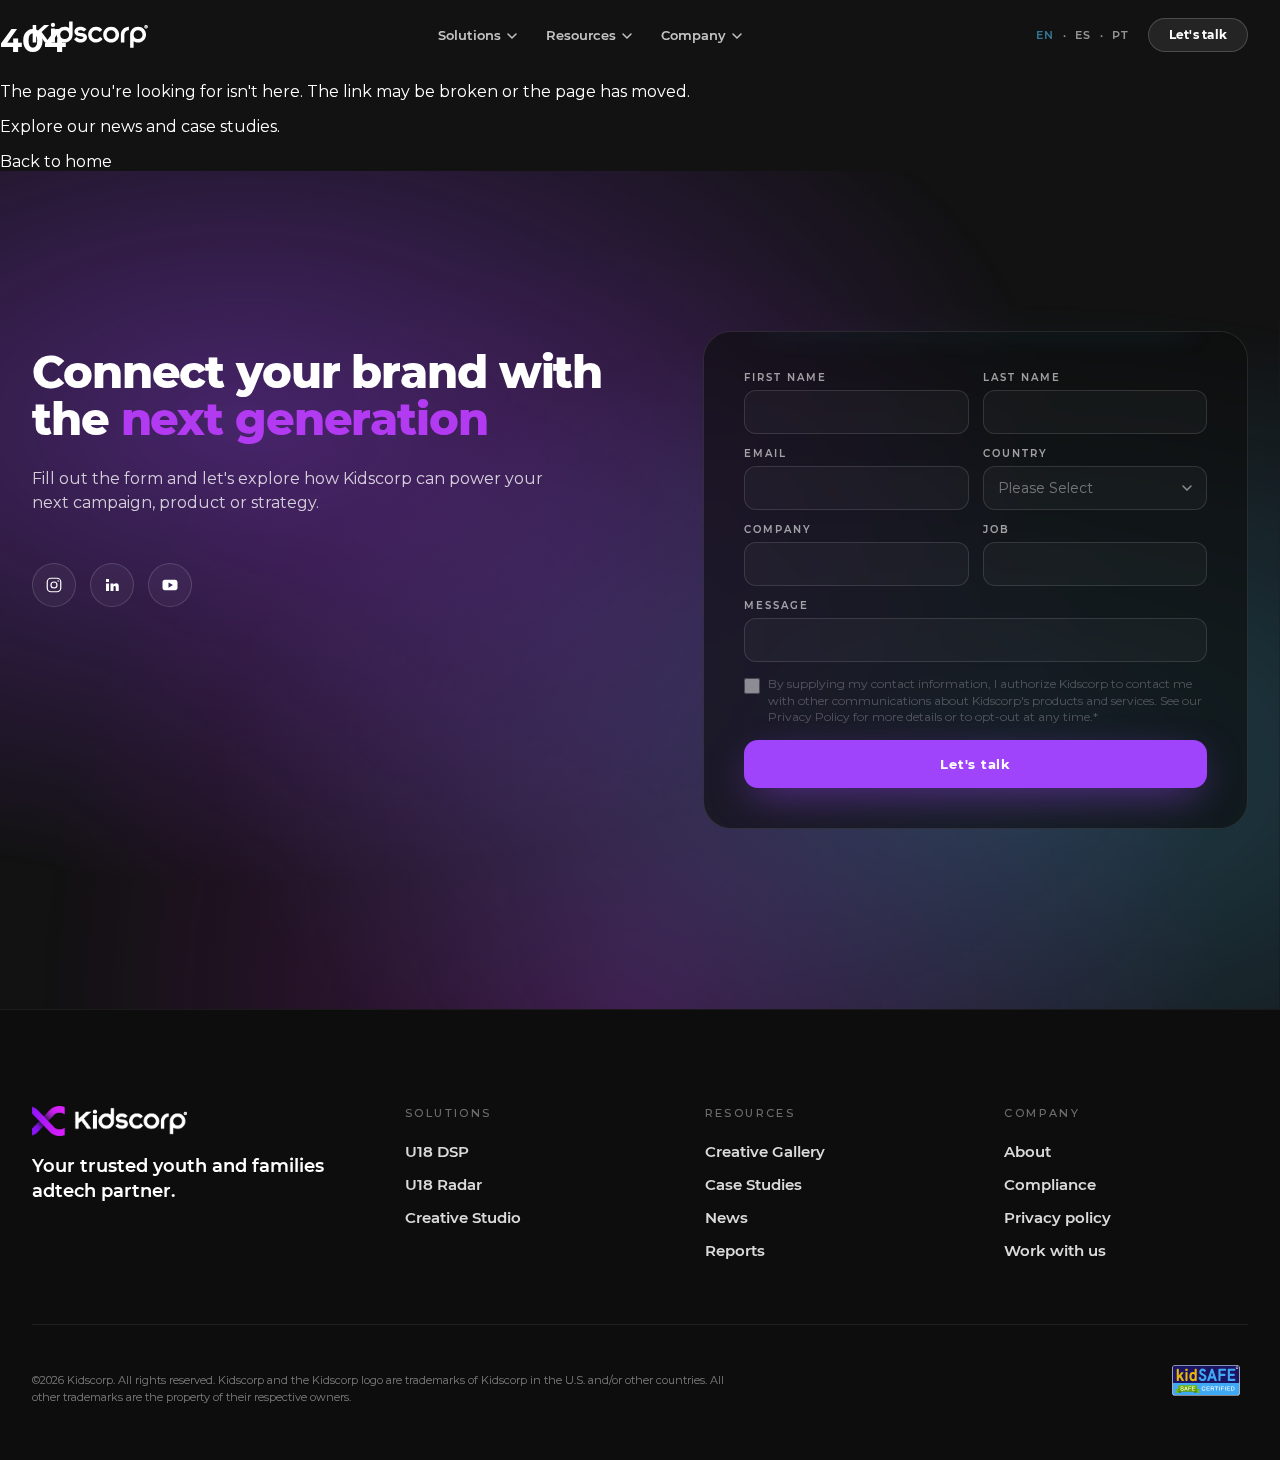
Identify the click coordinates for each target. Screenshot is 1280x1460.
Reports (735, 1250)
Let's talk (1198, 34)
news (121, 126)
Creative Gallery (765, 1151)
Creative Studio (463, 1217)
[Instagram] (54, 585)
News (726, 1217)
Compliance (1050, 1184)
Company (693, 35)
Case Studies (753, 1184)
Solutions (469, 35)
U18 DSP (437, 1151)
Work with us (1055, 1250)
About (1027, 1151)
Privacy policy (1057, 1217)
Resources (581, 35)
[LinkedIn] (112, 585)
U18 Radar (443, 1184)
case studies (229, 126)
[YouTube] (170, 585)
